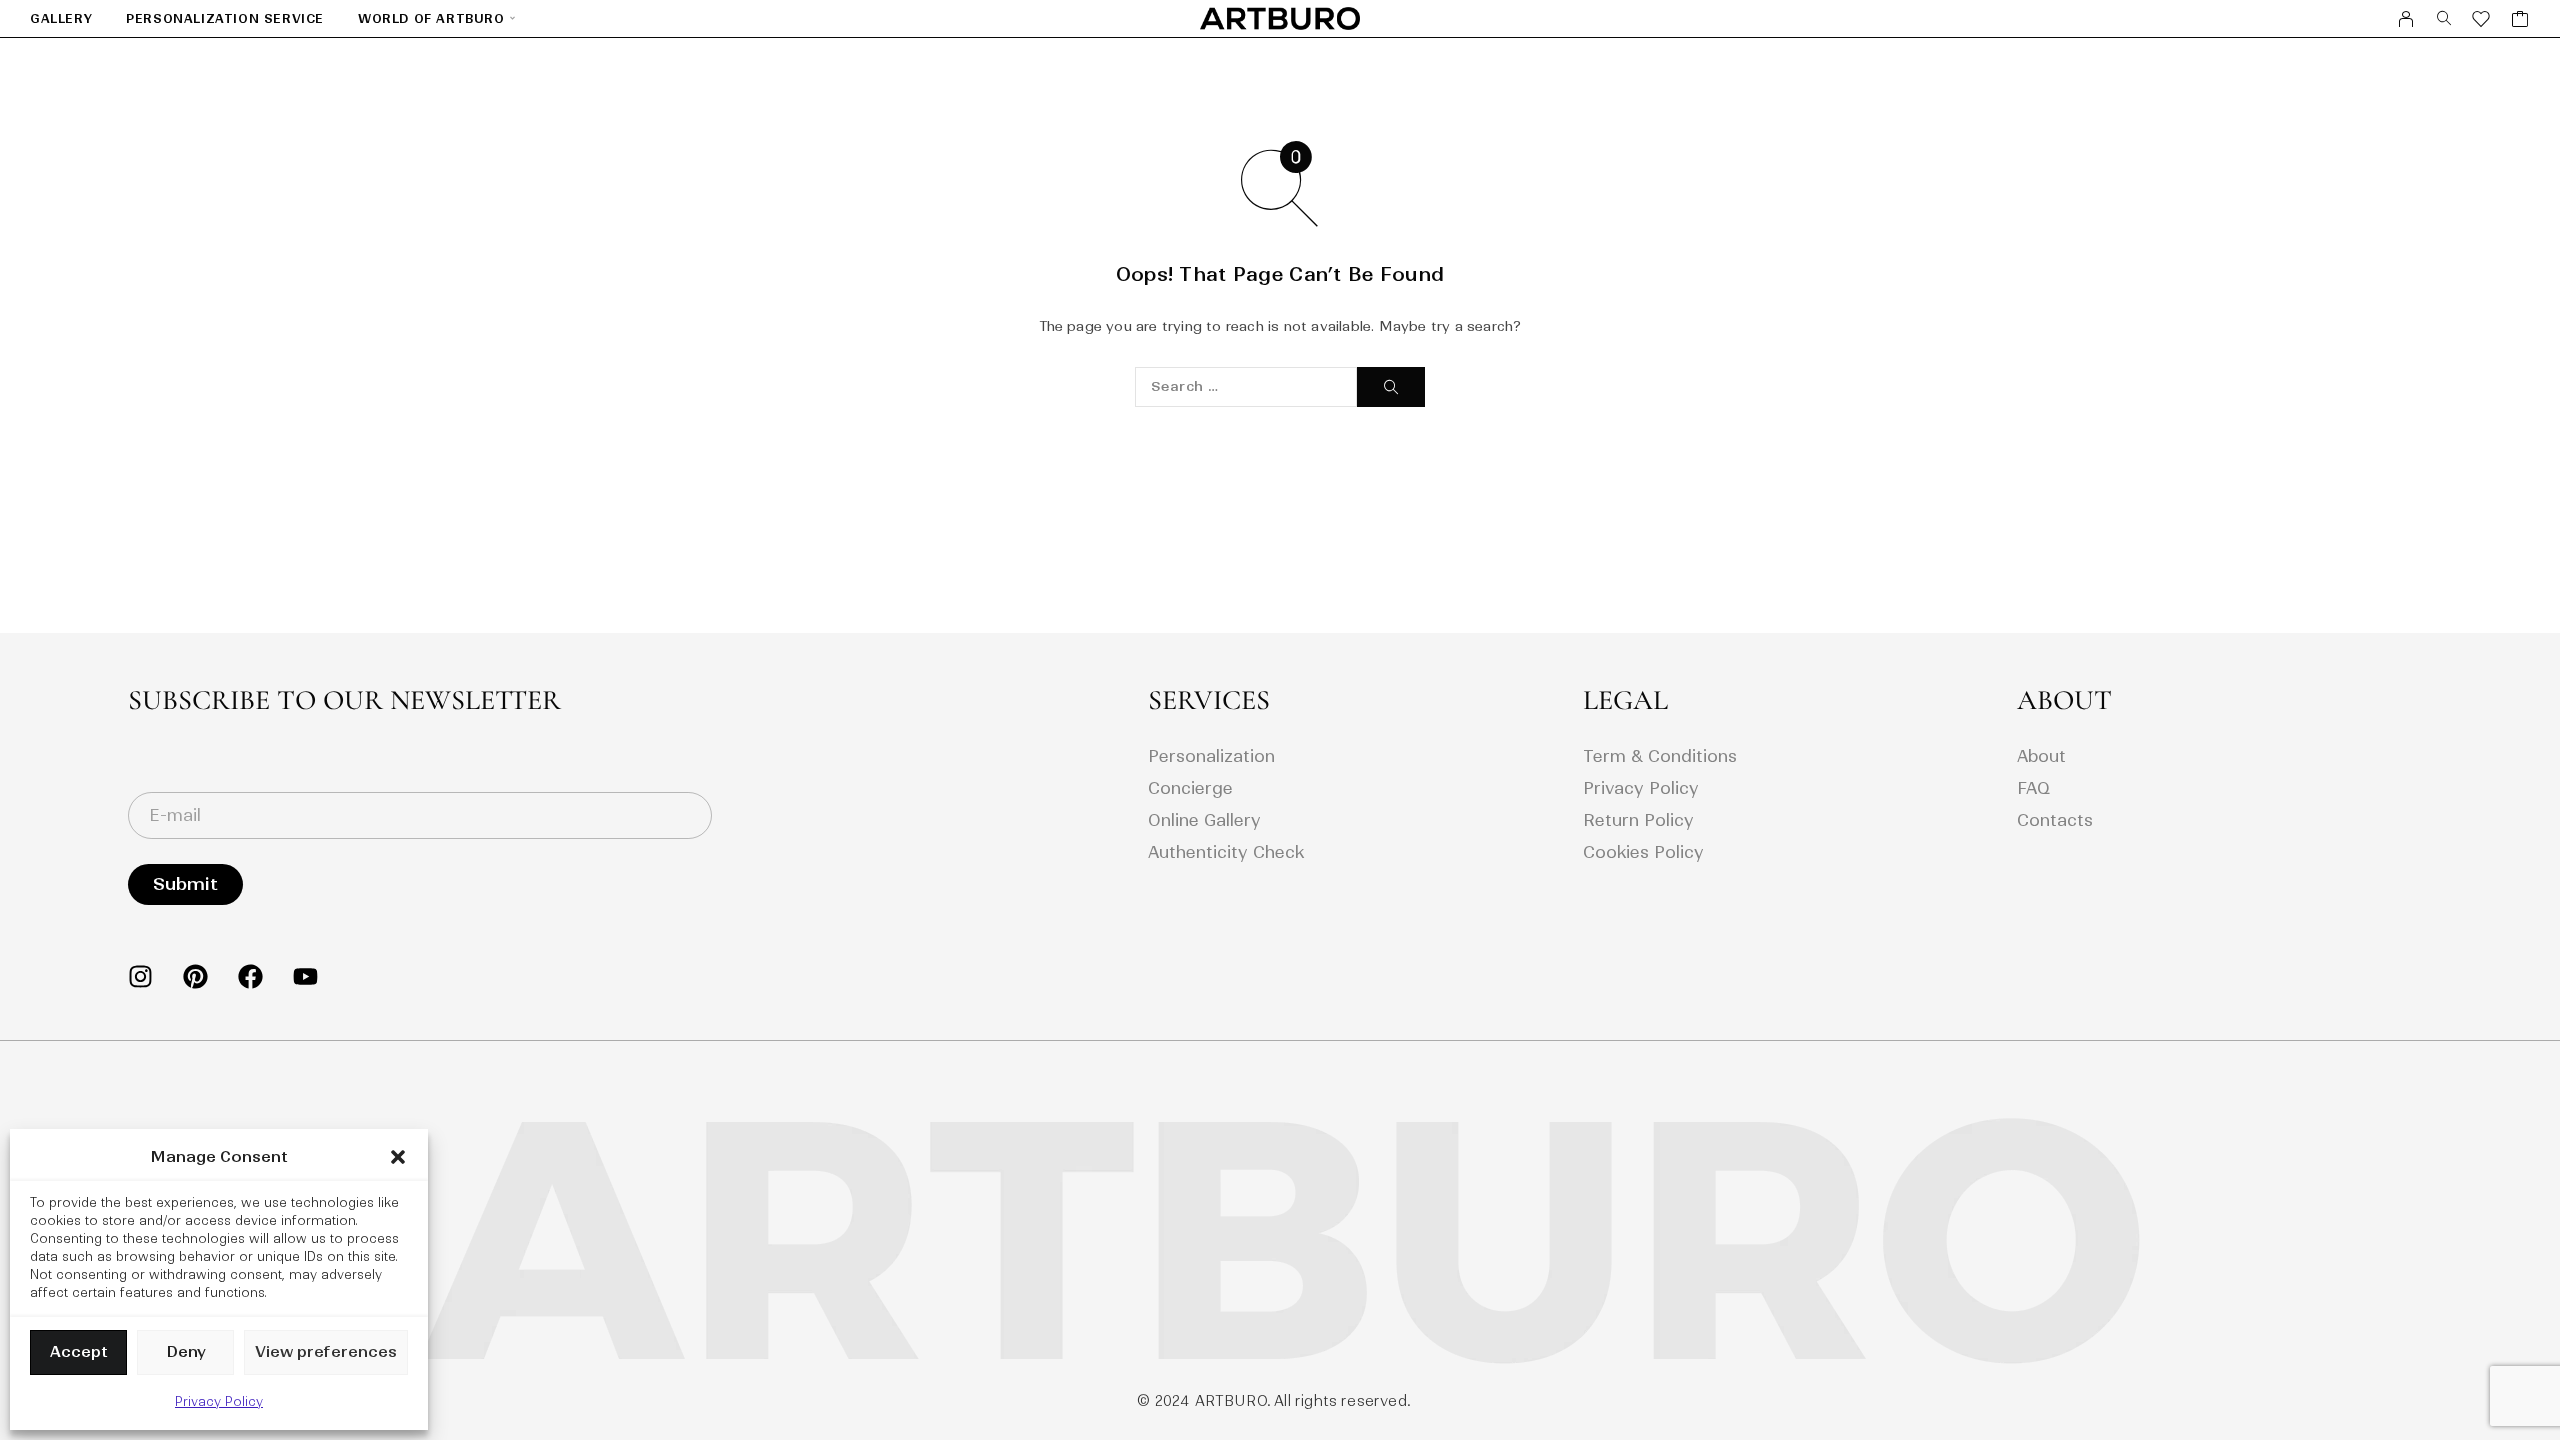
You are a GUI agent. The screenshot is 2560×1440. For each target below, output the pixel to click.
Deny (186, 1351)
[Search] (2444, 19)
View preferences (326, 1351)
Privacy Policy (219, 1401)
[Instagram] (140, 976)
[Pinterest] (195, 976)
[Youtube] (305, 976)
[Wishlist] (2481, 21)
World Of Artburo (431, 18)
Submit (185, 884)
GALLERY (61, 18)
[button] (398, 1157)
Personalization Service (225, 18)
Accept (79, 1351)
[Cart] (2520, 21)
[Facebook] (250, 976)
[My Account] (2406, 19)
